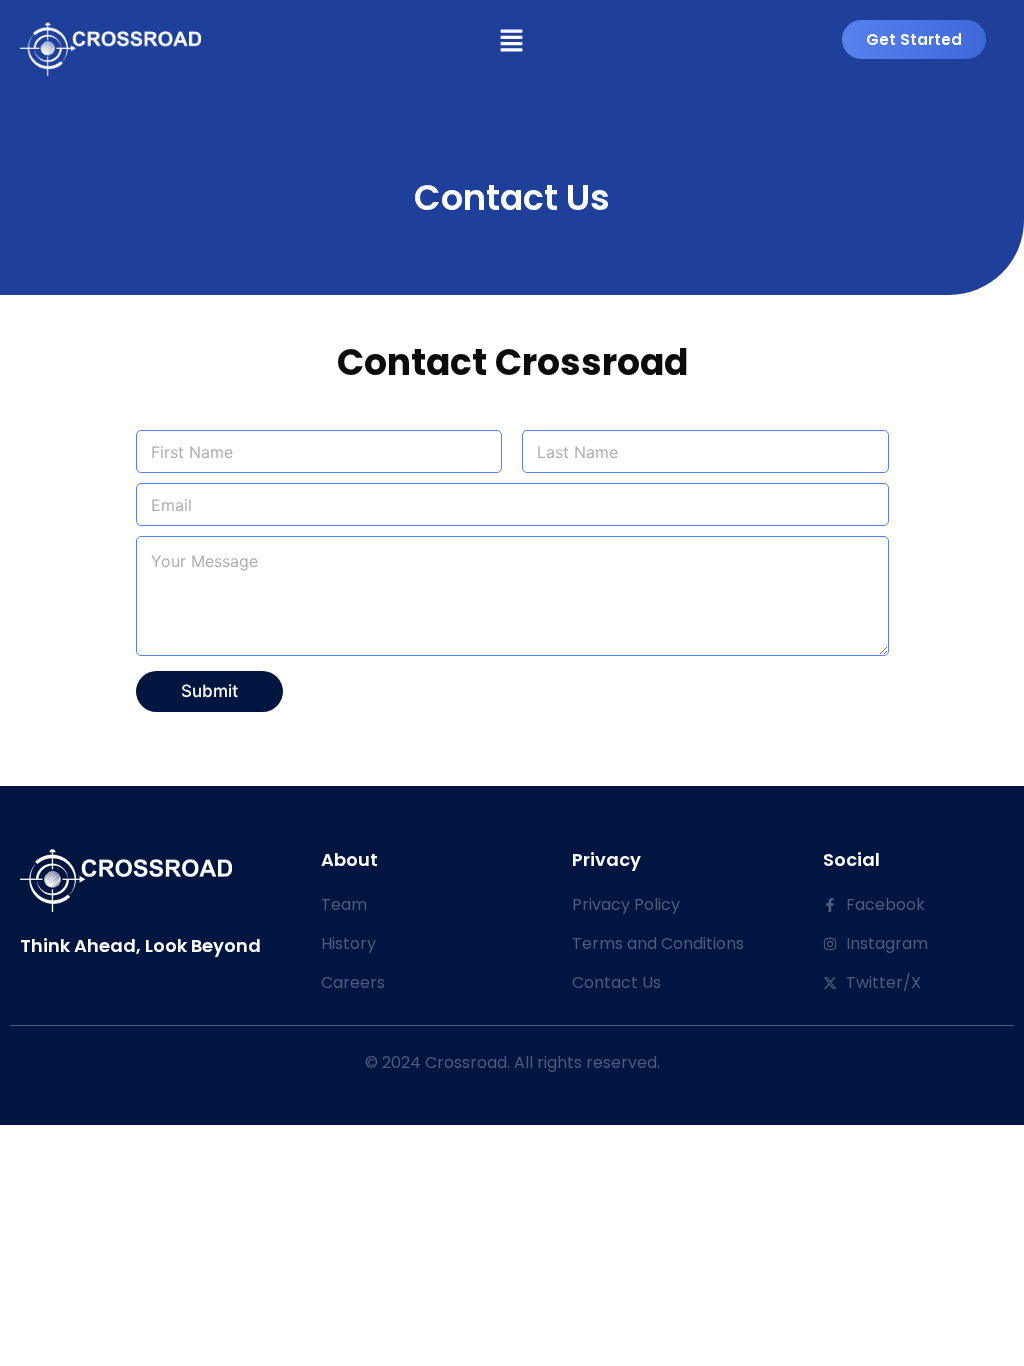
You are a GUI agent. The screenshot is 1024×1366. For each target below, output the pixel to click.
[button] (512, 41)
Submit (209, 691)
